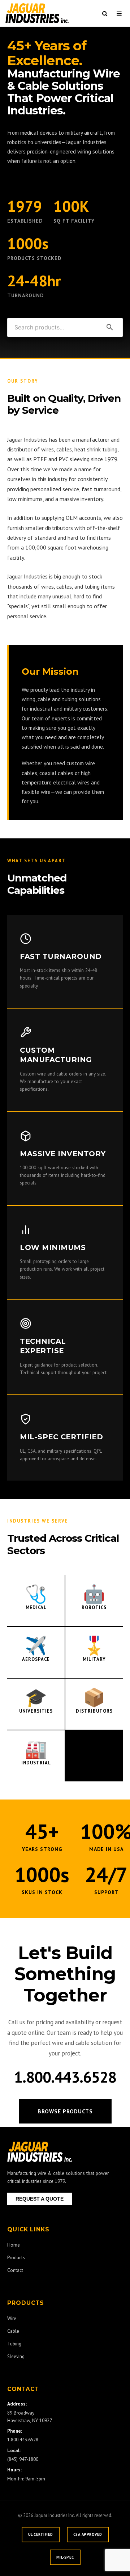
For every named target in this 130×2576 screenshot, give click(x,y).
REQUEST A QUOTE (40, 2199)
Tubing (14, 2344)
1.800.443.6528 (65, 2077)
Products (16, 2257)
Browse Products (65, 2111)
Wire (12, 2318)
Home (14, 2245)
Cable (13, 2331)
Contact (15, 2270)
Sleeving (16, 2356)
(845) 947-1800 (23, 2459)
